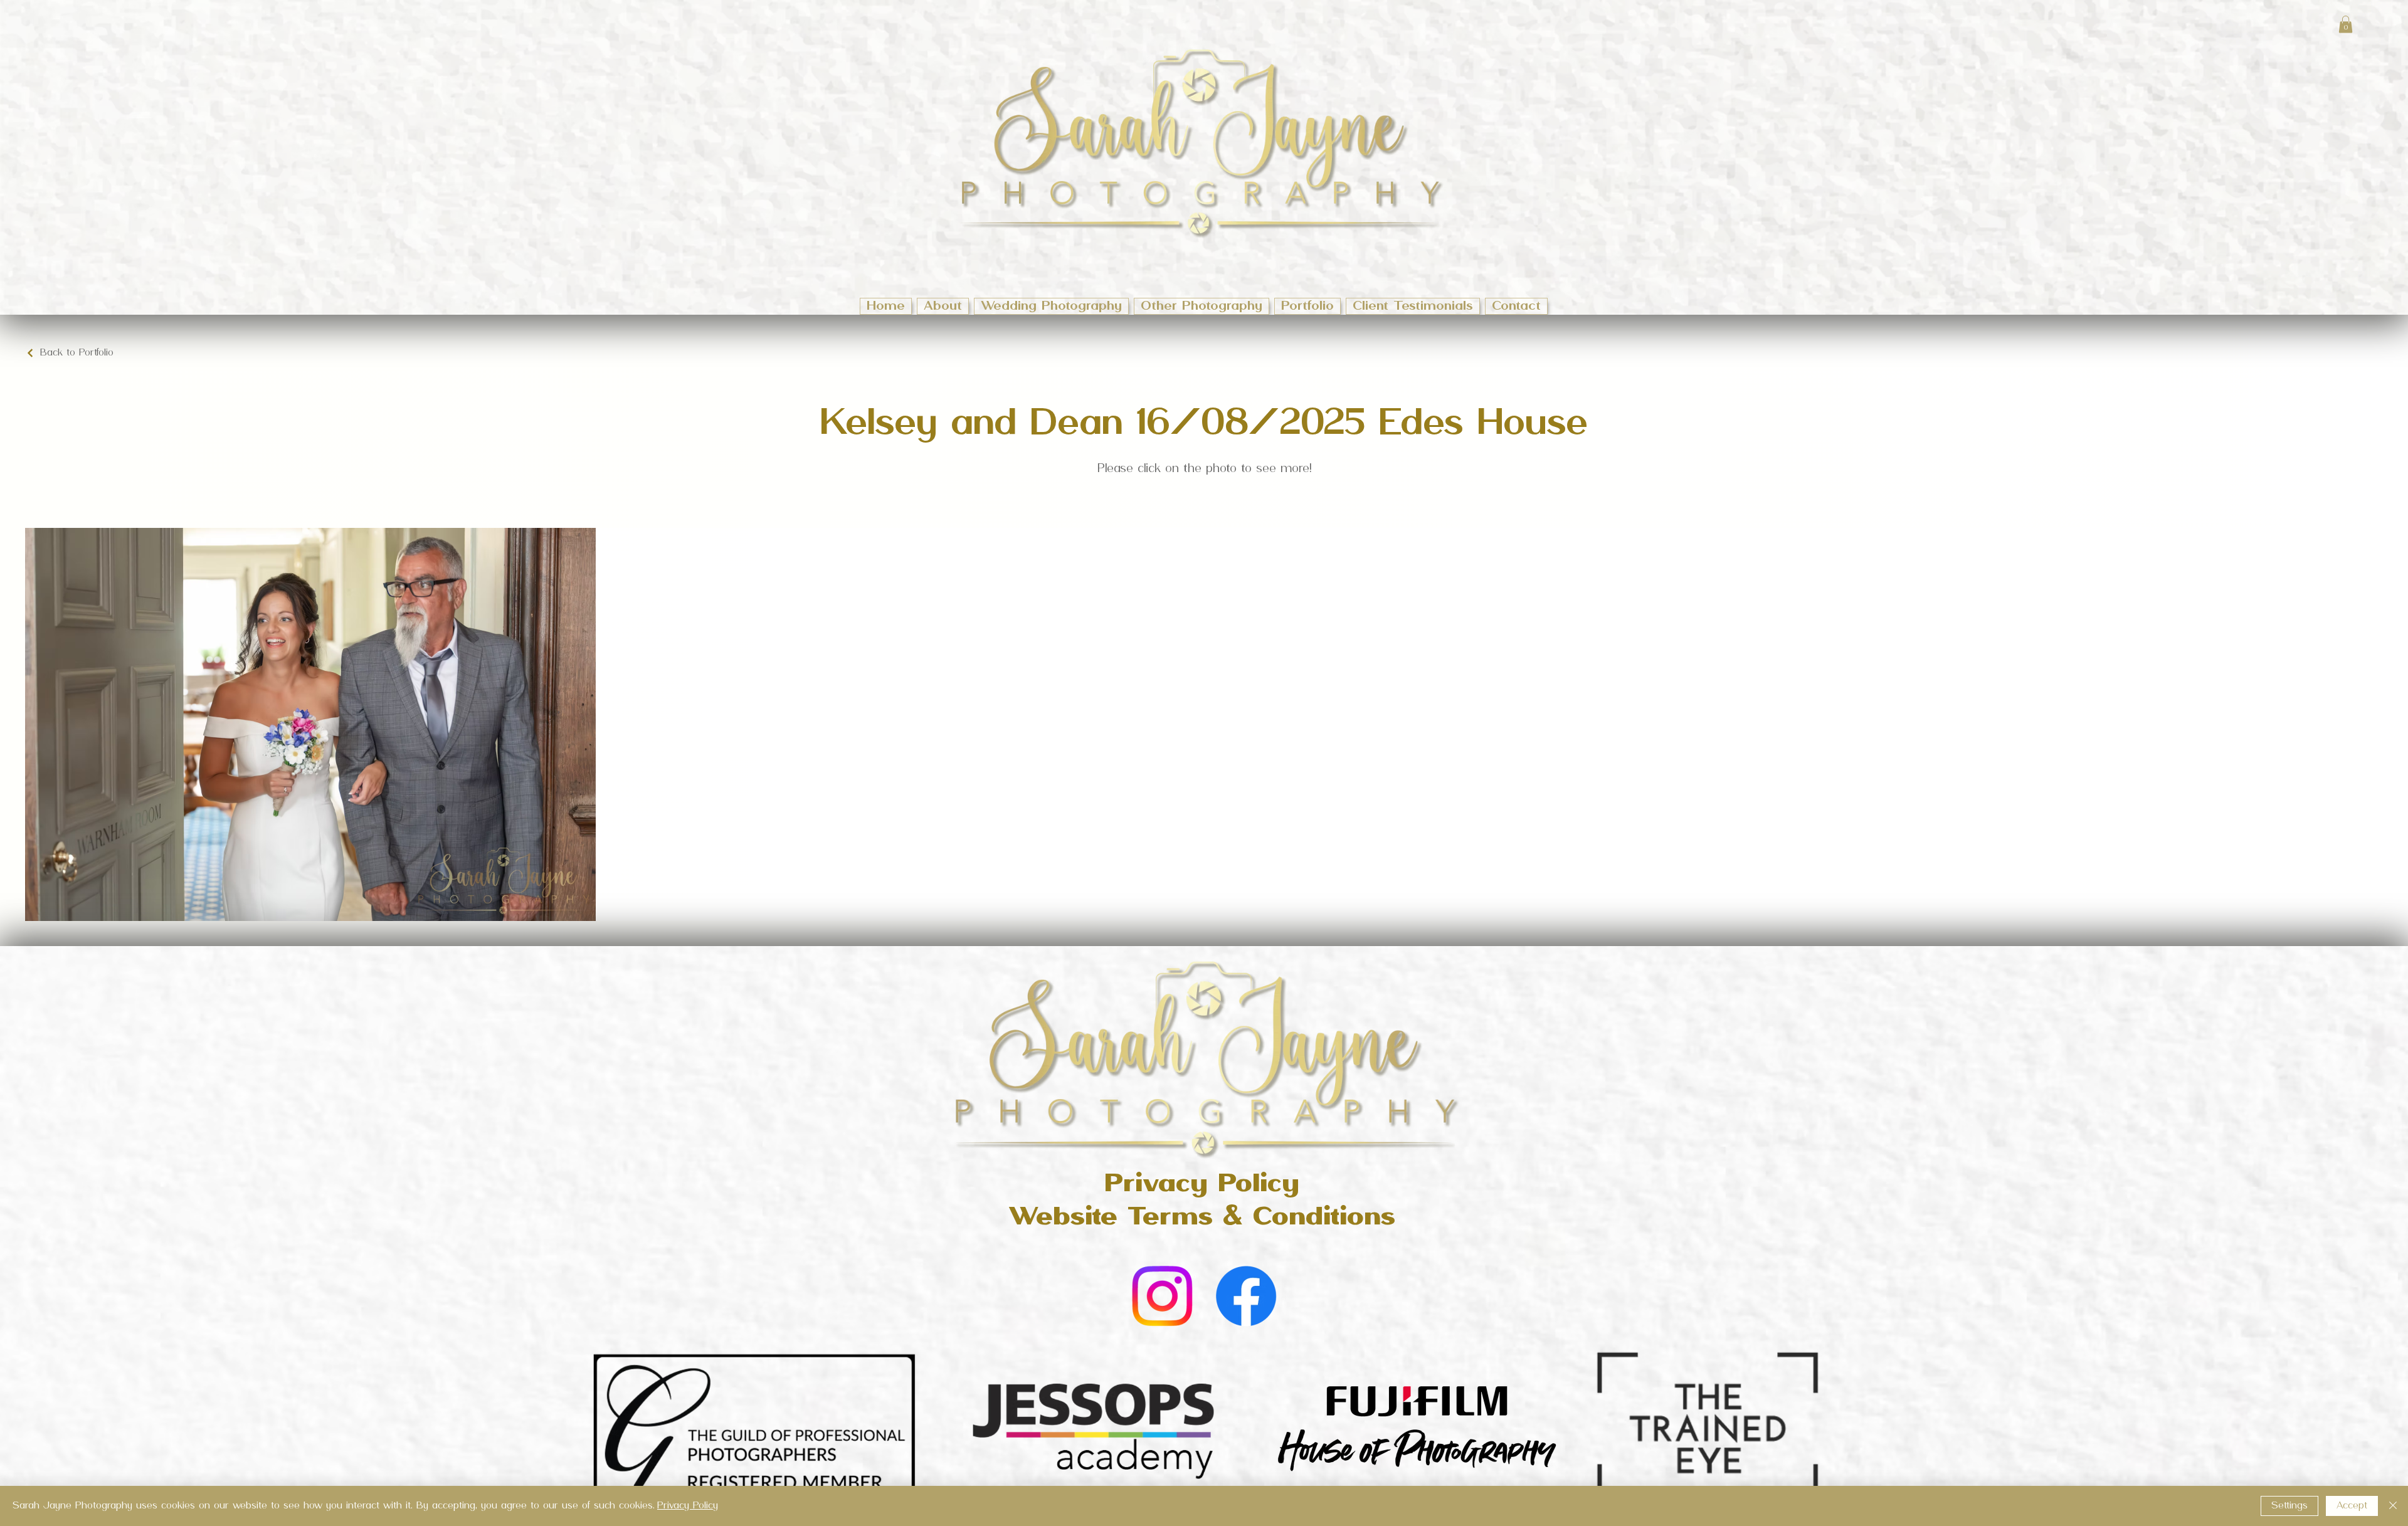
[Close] (2393, 1506)
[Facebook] (1246, 1296)
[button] (2346, 24)
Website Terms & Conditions (1202, 1218)
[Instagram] (1162, 1296)
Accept (2352, 1506)
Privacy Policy (688, 1506)
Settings (2289, 1506)
